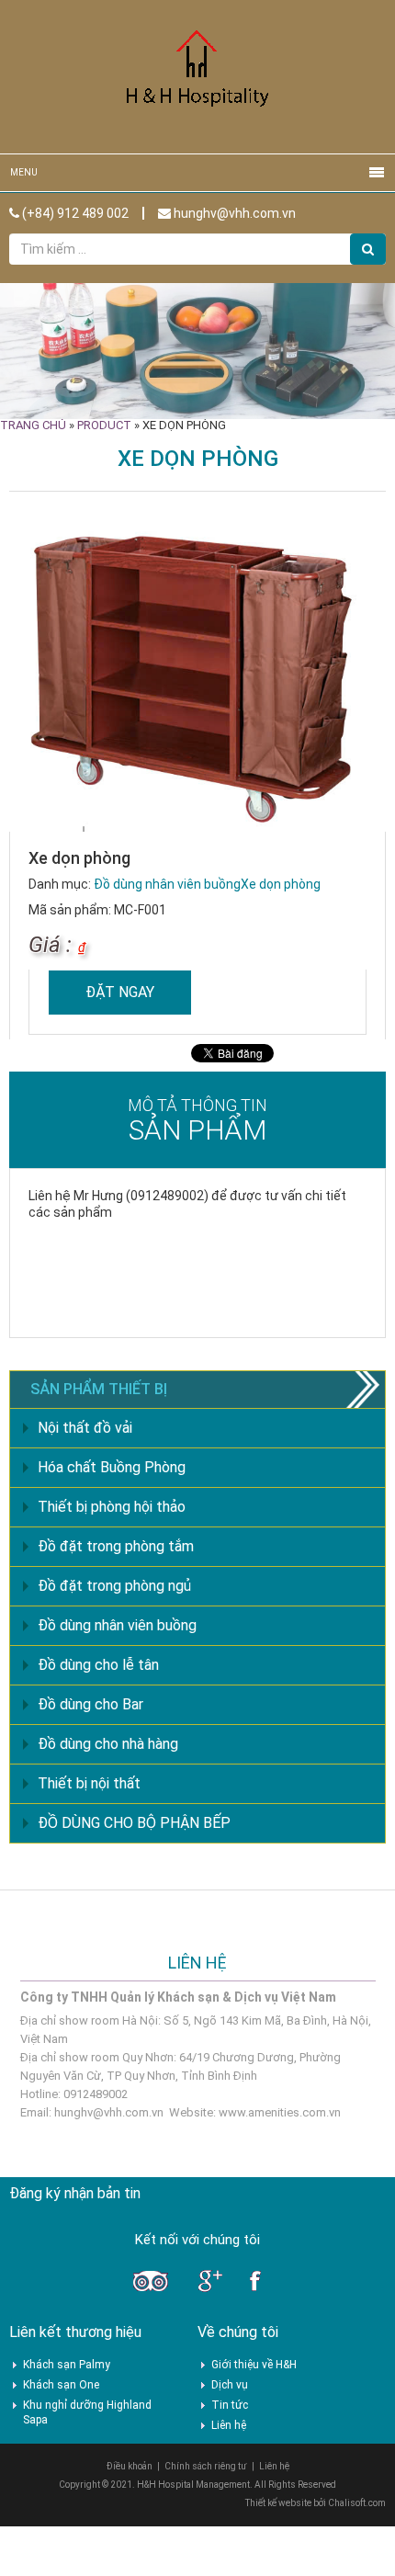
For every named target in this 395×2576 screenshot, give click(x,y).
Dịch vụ (230, 2385)
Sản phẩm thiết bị (99, 1389)
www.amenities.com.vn (280, 2112)
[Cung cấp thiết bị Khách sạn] (197, 76)
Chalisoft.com (357, 2503)
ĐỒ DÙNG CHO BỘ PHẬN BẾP (134, 1823)
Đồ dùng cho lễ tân (98, 1665)
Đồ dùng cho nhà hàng (108, 1744)
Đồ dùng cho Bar (90, 1704)
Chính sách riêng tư (206, 2466)
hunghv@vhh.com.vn (233, 213)
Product (104, 425)
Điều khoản (130, 2466)
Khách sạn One (61, 2385)
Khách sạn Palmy (67, 2365)
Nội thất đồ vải (85, 1428)
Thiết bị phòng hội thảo (112, 1507)
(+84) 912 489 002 (74, 213)
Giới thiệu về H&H (254, 2365)
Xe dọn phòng (281, 884)
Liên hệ (229, 2425)
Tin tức (230, 2405)
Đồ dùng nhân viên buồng (167, 884)
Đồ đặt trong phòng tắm (116, 1546)
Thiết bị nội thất (89, 1783)
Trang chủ (33, 425)
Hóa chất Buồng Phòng (112, 1467)
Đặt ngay (120, 992)
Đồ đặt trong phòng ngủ (114, 1586)
